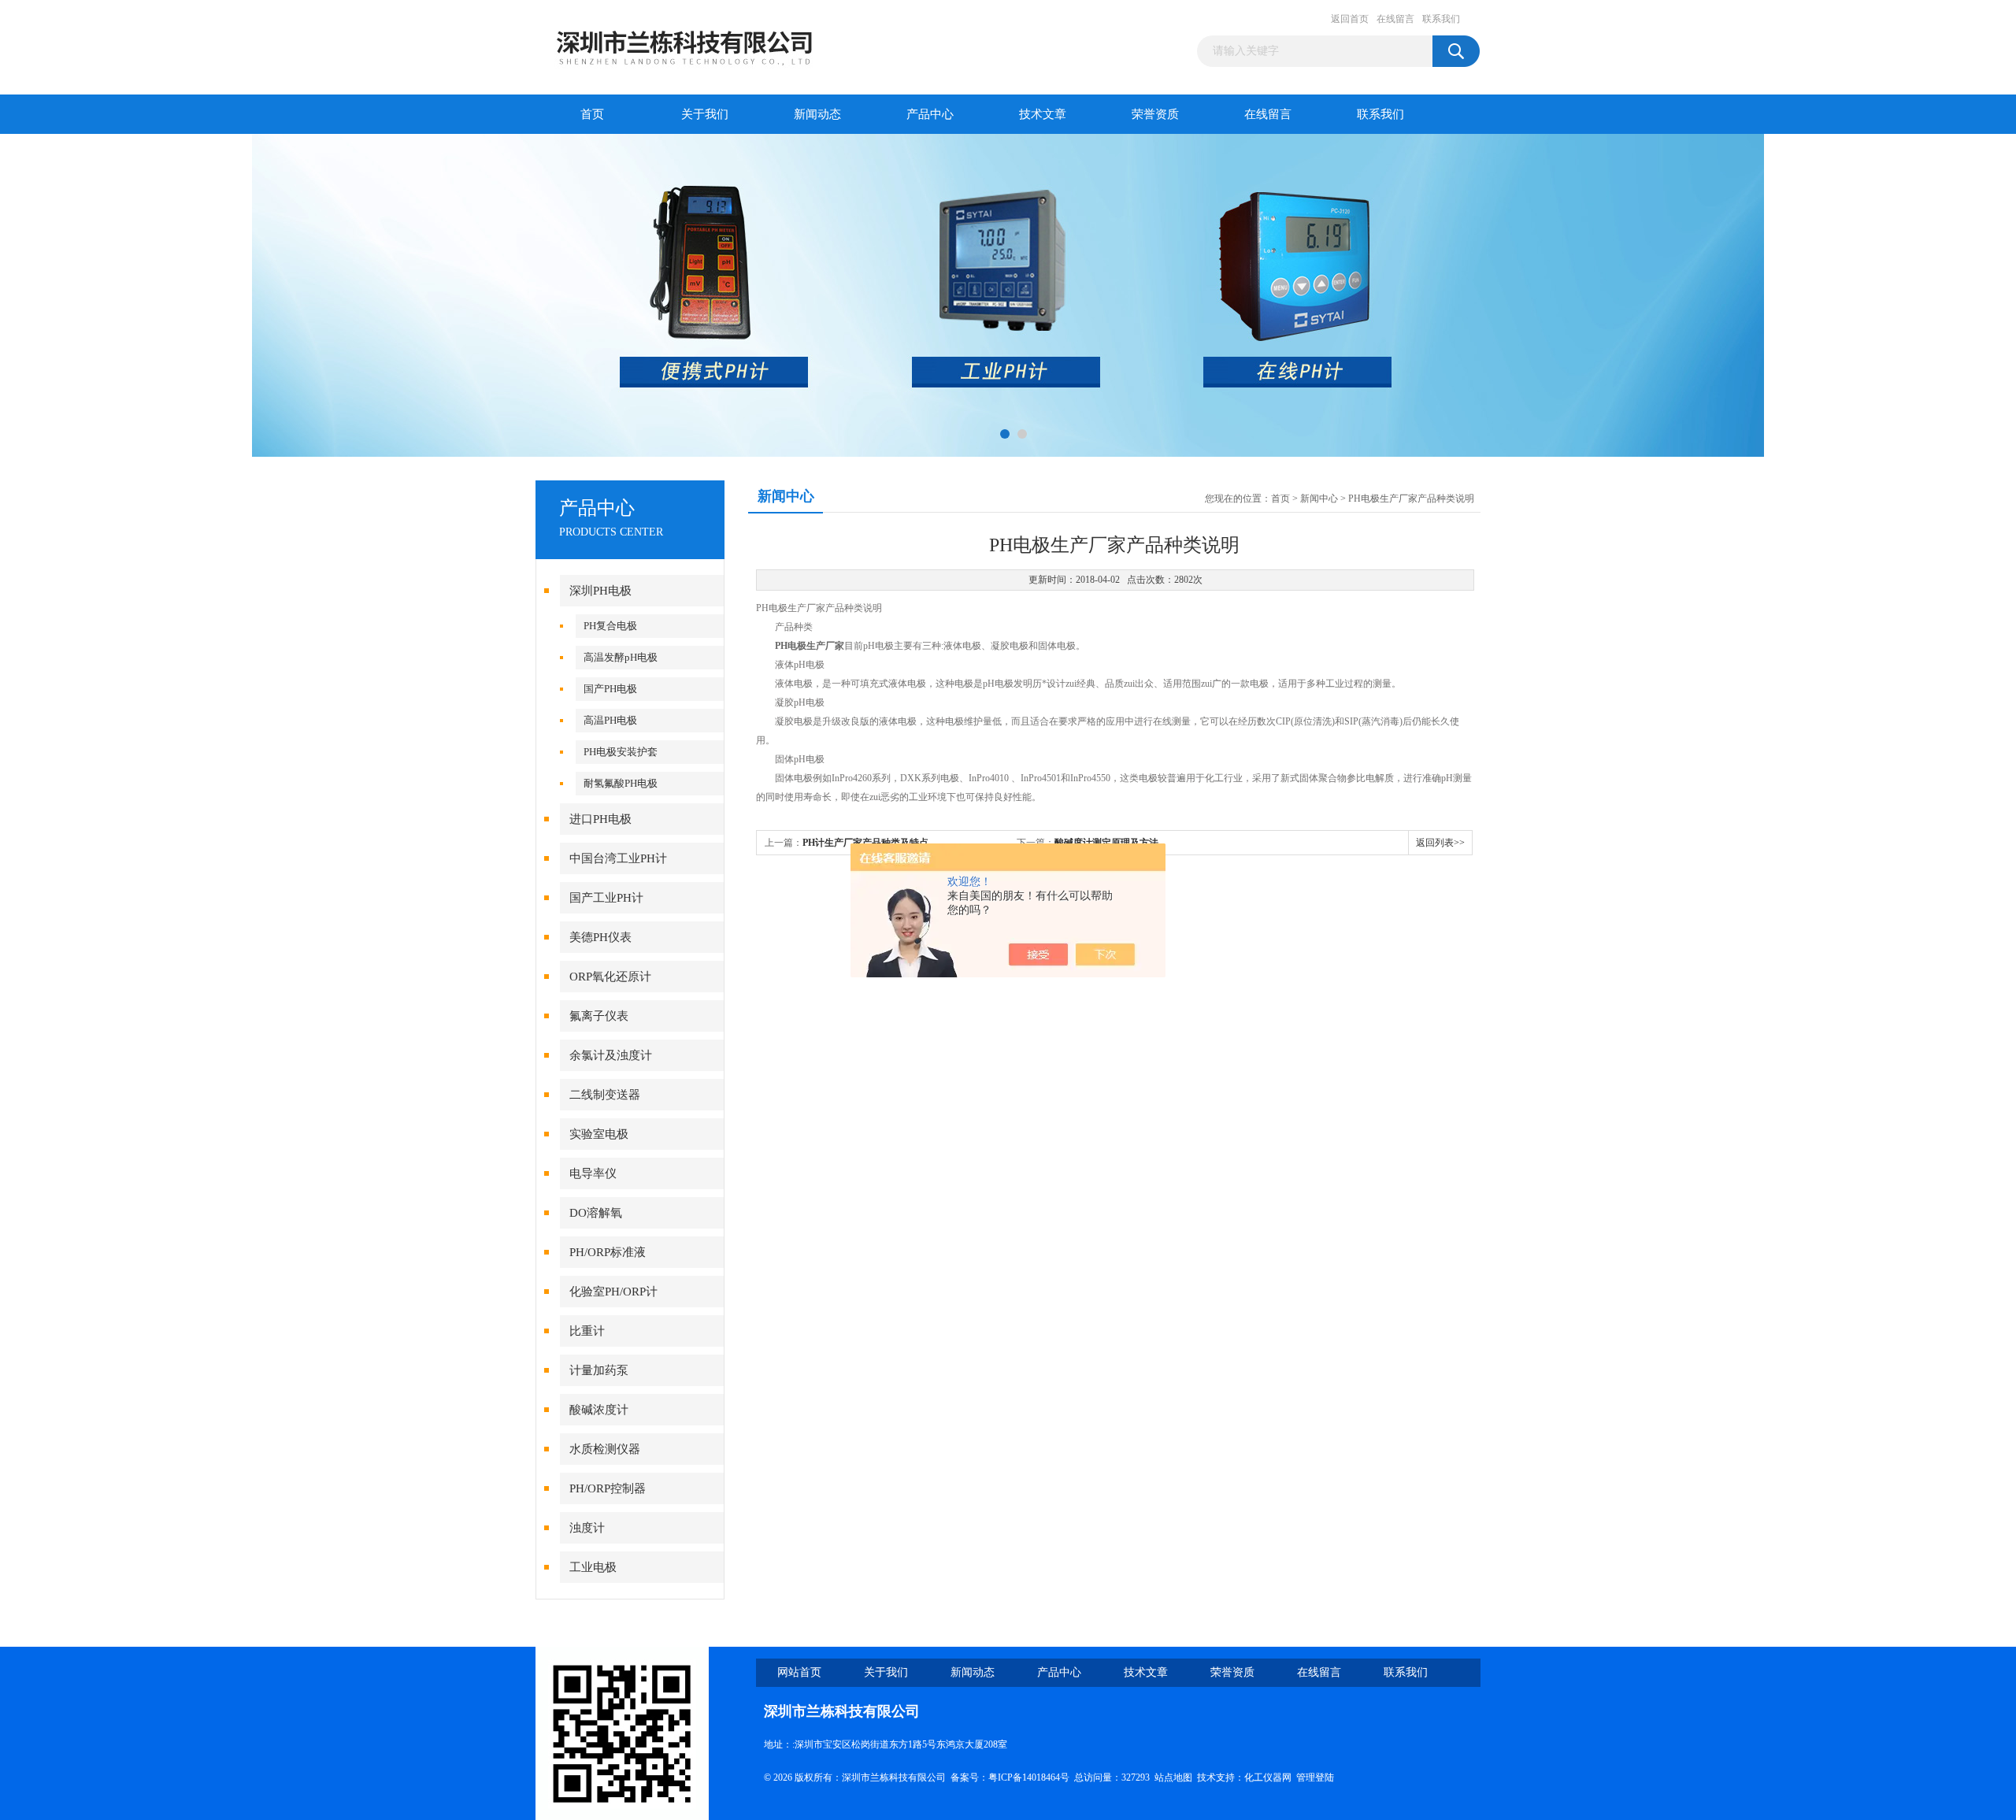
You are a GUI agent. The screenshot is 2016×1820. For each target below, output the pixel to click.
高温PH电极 (610, 720)
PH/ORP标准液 (608, 1252)
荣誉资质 (1155, 114)
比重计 (587, 1331)
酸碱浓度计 (599, 1410)
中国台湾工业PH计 (618, 858)
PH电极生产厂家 (810, 646)
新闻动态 (817, 114)
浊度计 (587, 1528)
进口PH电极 (600, 819)
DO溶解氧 (596, 1213)
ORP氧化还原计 (610, 977)
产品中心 (930, 114)
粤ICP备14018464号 (1029, 1777)
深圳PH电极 (600, 591)
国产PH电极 (610, 689)
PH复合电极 (610, 626)
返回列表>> (1440, 843)
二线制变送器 (605, 1095)
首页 (592, 114)
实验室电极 (599, 1134)
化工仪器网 (1268, 1777)
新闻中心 (1319, 499)
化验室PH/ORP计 (613, 1292)
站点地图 (1173, 1777)
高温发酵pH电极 (621, 657)
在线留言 (1395, 19)
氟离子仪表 (599, 1016)
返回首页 (1350, 19)
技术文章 (1043, 114)
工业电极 (593, 1567)
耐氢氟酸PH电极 (621, 783)
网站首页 (799, 1672)
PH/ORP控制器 (608, 1488)
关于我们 (705, 114)
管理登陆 (1315, 1777)
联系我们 (1441, 19)
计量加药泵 (599, 1370)
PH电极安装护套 (621, 752)
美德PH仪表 (600, 937)
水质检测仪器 (605, 1449)
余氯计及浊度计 (611, 1055)
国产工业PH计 (606, 898)
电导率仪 (593, 1173)
